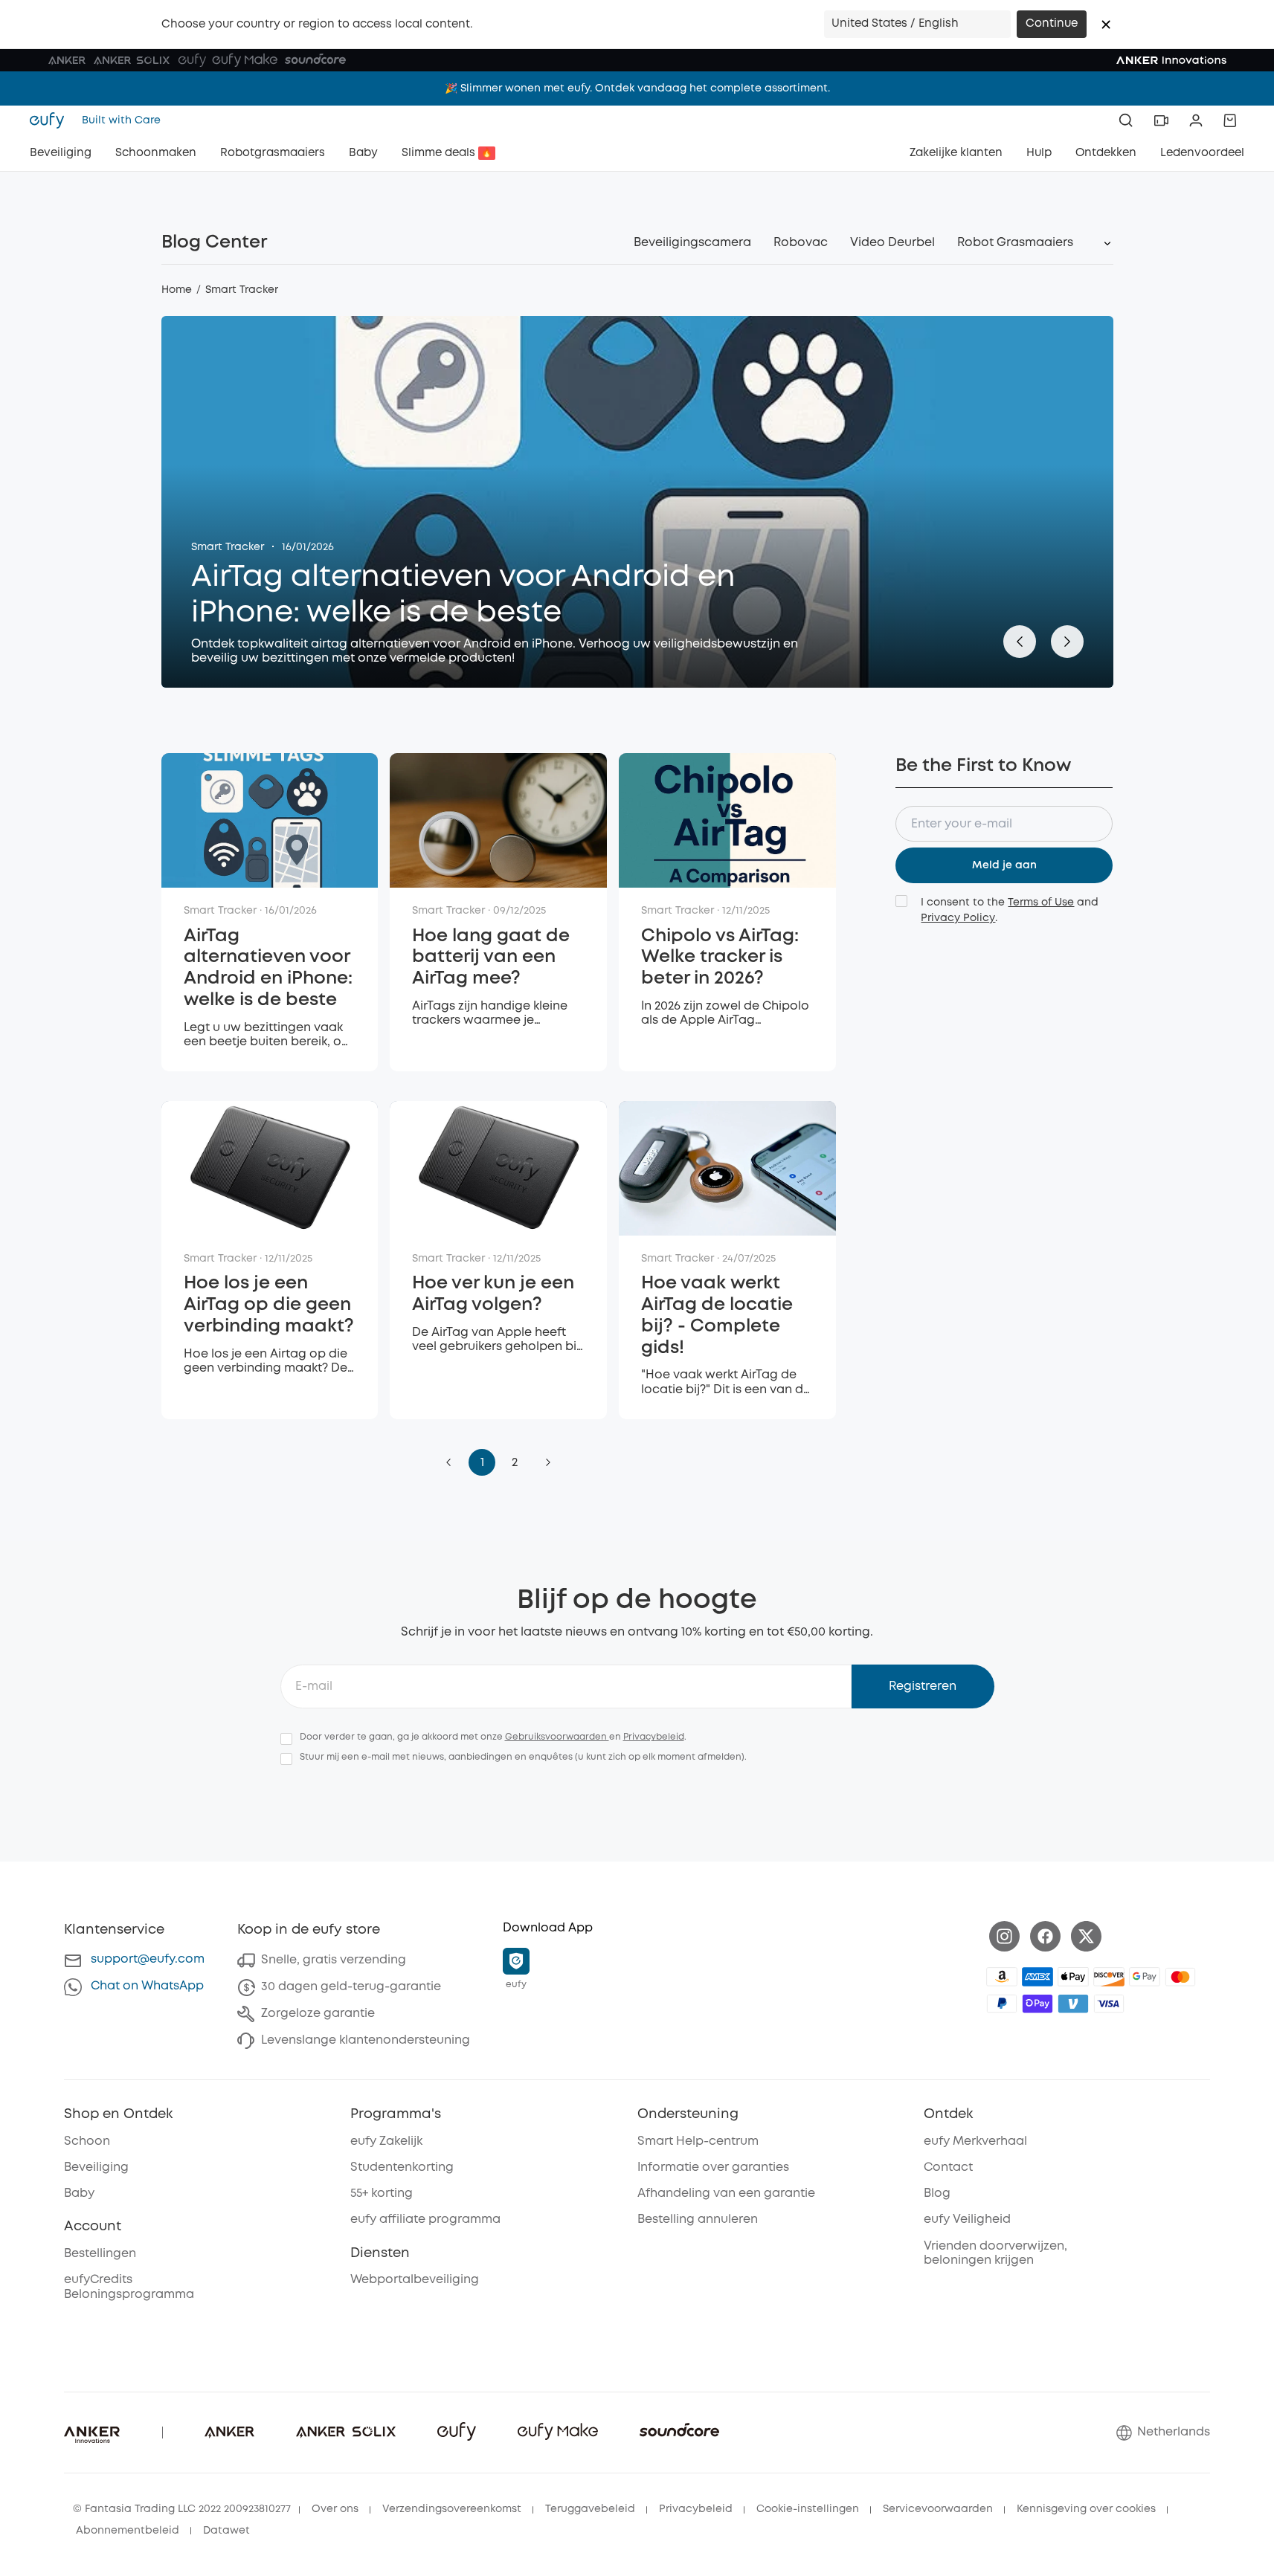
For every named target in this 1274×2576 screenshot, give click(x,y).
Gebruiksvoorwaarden (557, 1737)
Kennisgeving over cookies (1086, 2509)
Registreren (923, 1686)
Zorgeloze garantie (318, 2014)
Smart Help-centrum (698, 2141)
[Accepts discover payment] (1109, 1977)
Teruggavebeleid (590, 2509)
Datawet (226, 2531)
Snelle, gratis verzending (334, 1960)
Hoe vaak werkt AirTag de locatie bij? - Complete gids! (717, 1316)
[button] (1106, 25)
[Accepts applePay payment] (1073, 1977)
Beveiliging (96, 2167)
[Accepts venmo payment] (1073, 2004)
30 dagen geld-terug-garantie (351, 1987)
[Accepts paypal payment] (1002, 2004)
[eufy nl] (51, 120)
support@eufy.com (148, 1959)
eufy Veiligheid (967, 2220)
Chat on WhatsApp (147, 1986)
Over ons (335, 2509)
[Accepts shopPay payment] (1037, 2004)
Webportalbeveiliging (415, 2280)
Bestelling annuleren (698, 2220)
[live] (1161, 120)
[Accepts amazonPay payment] (1002, 1977)
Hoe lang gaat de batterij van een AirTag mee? (491, 958)
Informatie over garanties (713, 2167)
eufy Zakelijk (386, 2141)
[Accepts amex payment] (1037, 1977)
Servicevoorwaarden (938, 2509)
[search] (1126, 120)
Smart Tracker (228, 547)
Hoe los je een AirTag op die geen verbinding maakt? (269, 1305)
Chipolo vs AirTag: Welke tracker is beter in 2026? (720, 958)
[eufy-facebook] (1045, 1936)
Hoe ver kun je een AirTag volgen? (493, 1294)
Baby (79, 2194)
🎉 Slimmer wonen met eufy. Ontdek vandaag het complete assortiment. (637, 84)
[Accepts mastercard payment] (1180, 1977)
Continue (1052, 24)
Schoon (87, 2141)
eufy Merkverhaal (975, 2141)
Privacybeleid (654, 1737)
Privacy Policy (958, 918)
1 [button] (482, 1463)
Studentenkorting (402, 2167)
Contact (948, 2167)
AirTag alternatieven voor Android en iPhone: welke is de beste (463, 595)
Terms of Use (1041, 903)
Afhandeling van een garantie (726, 2194)
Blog (937, 2194)
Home (177, 290)
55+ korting (382, 2194)
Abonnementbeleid (128, 2531)
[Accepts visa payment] (1109, 2004)
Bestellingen (100, 2254)
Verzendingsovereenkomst (452, 2509)
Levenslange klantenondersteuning (366, 2040)
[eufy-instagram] (1004, 1936)
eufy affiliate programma (425, 2220)
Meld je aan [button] (1004, 865)
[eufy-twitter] (1086, 1936)
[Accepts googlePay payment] (1145, 1977)
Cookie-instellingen (808, 2509)
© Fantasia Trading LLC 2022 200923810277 (182, 2509)
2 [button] (515, 1463)
